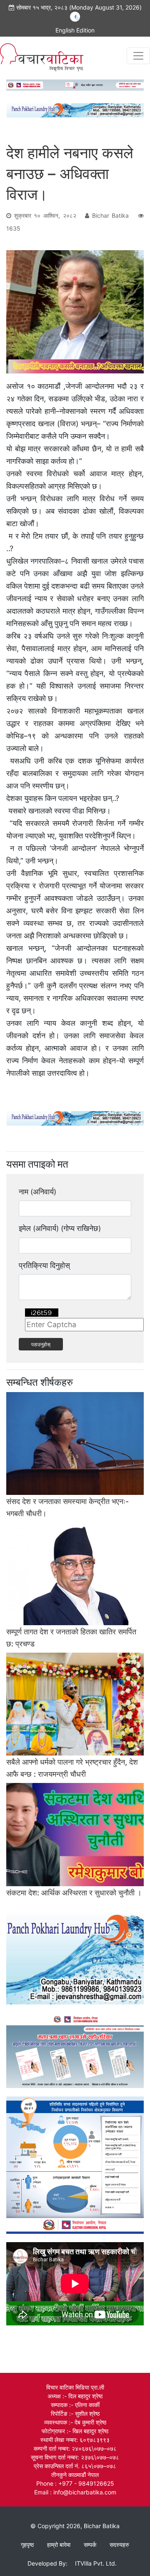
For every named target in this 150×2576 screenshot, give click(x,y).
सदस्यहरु (119, 2545)
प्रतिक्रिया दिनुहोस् (44, 1265)
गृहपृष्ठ (27, 2545)
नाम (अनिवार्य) (37, 1192)
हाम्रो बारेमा (59, 2545)
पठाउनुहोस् (41, 1344)
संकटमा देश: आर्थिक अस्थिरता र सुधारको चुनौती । (74, 1893)
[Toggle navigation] (138, 56)
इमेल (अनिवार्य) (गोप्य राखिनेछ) (60, 1228)
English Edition (75, 30)
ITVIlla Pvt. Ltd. (96, 2563)
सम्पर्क (90, 2545)
